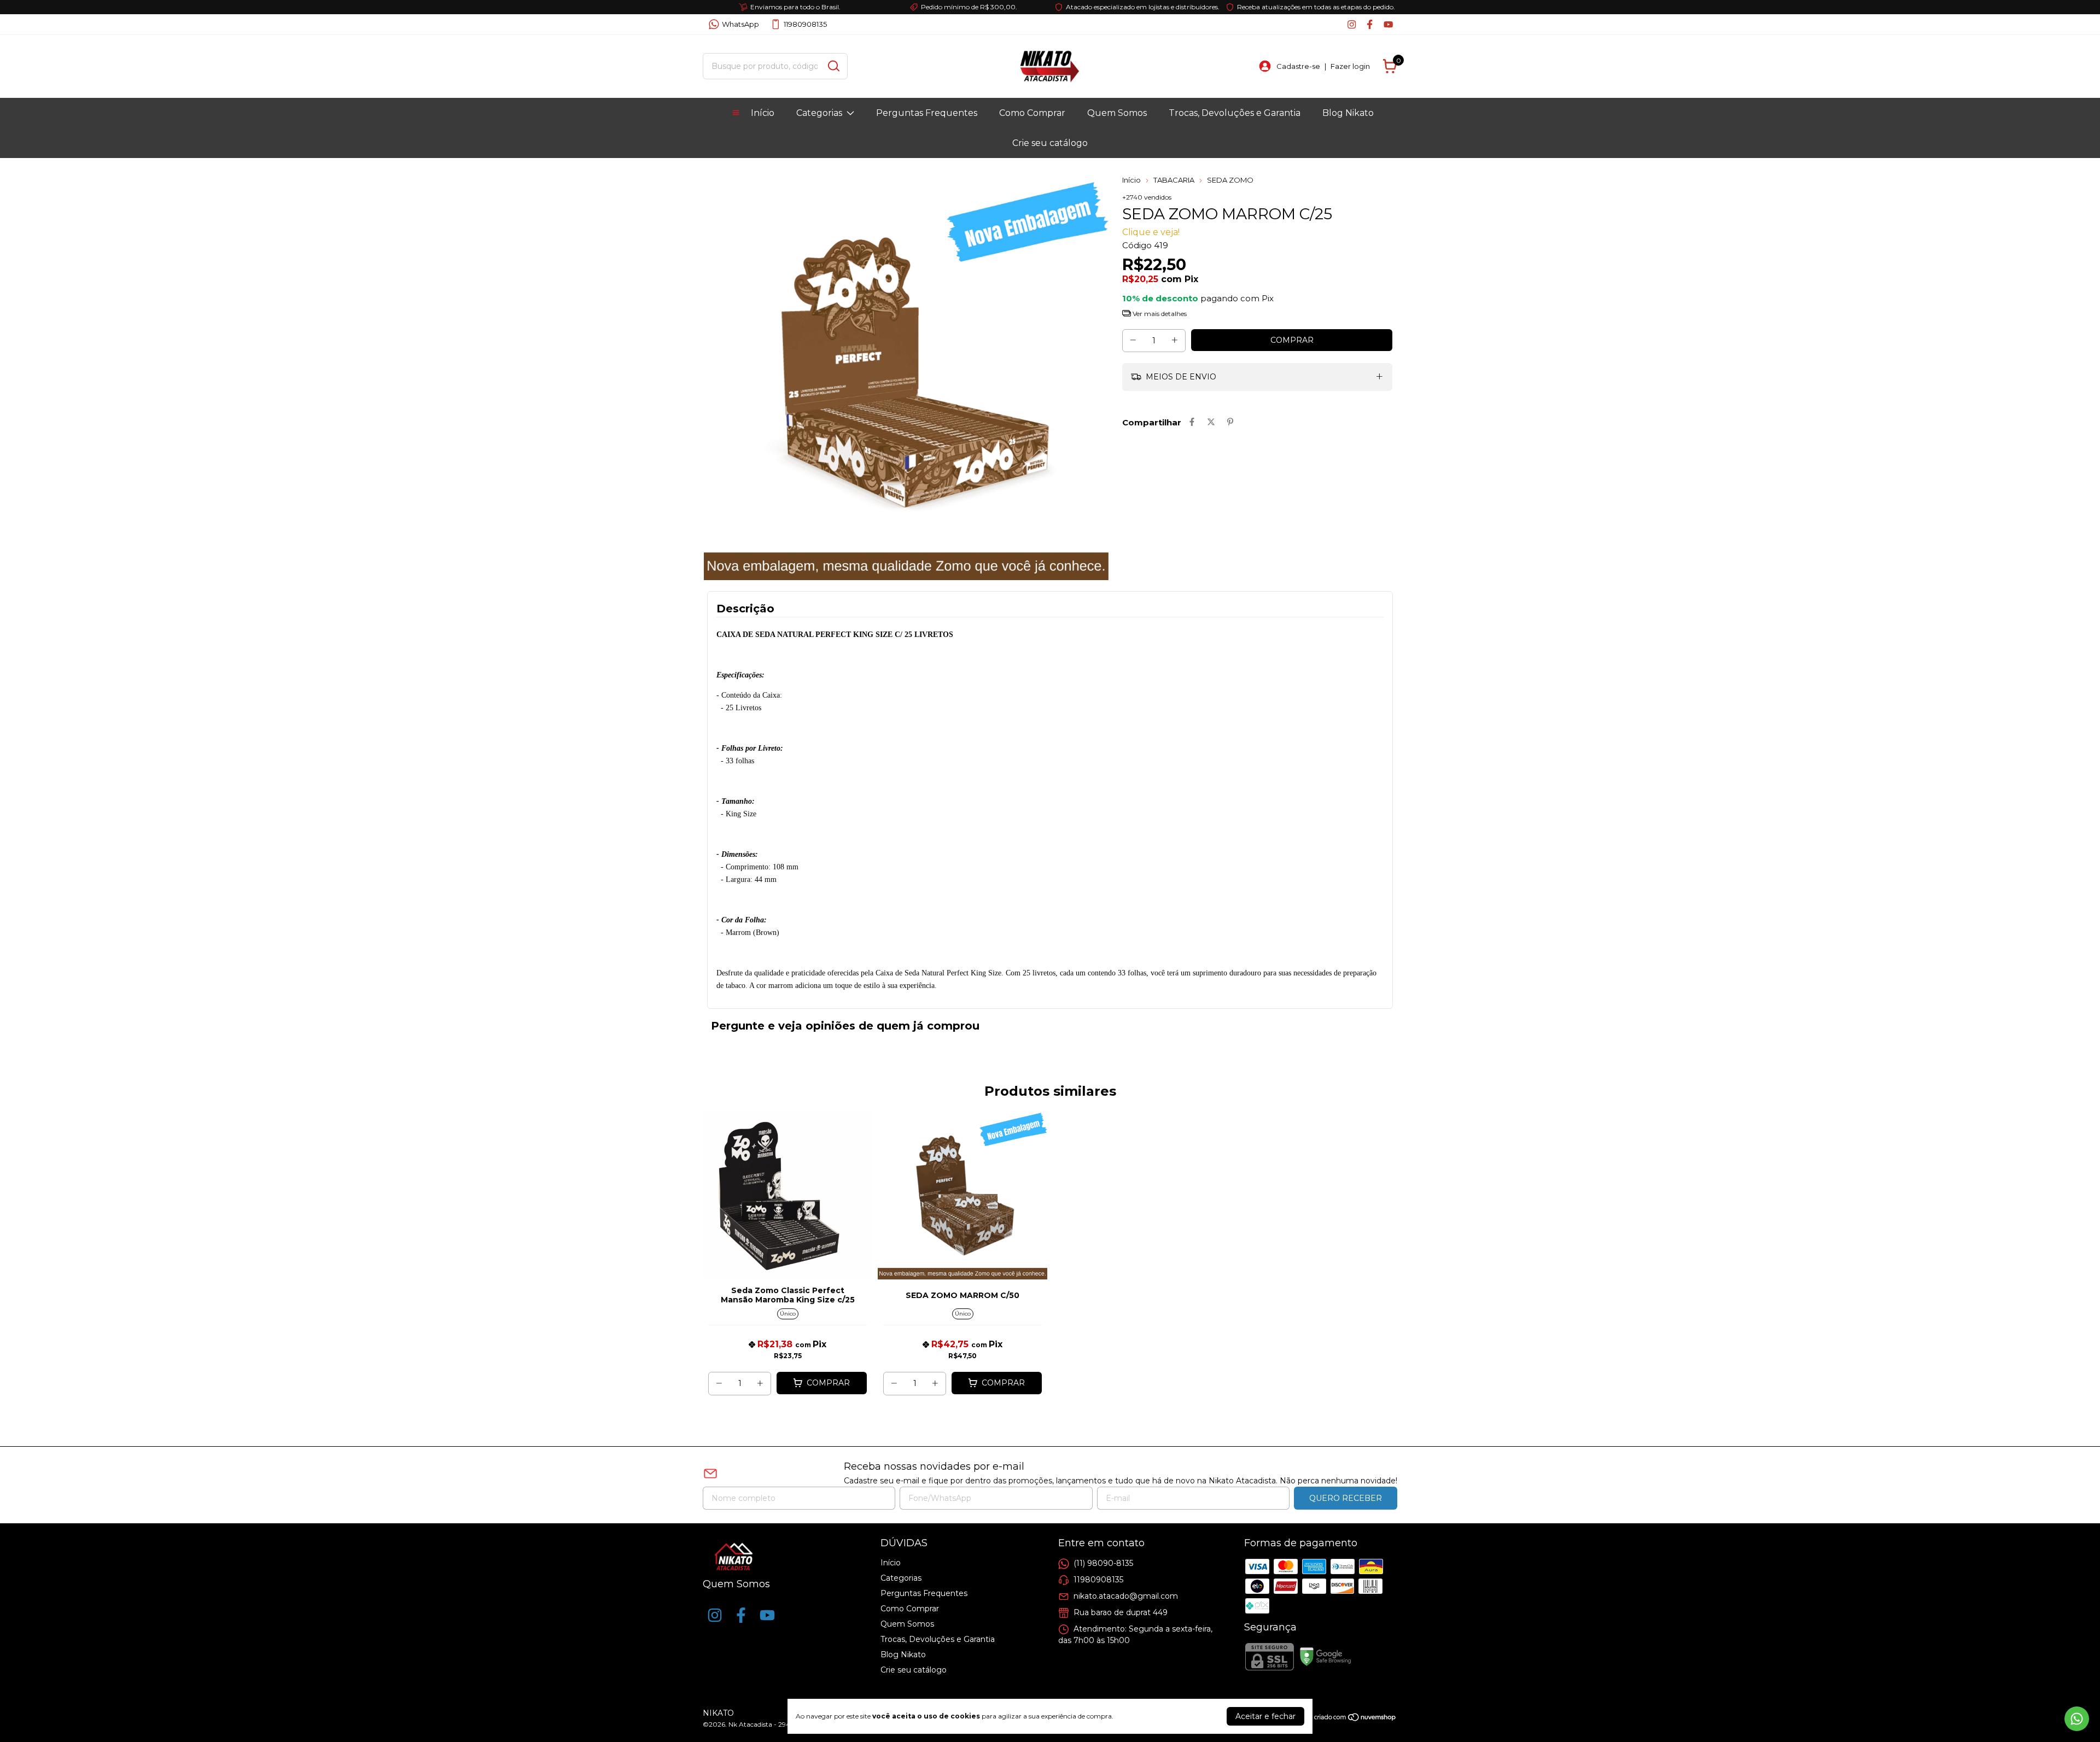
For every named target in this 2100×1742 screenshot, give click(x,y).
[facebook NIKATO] (1370, 24)
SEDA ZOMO (1230, 180)
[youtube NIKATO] (1388, 24)
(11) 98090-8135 (1103, 1563)
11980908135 (805, 24)
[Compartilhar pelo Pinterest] (1230, 422)
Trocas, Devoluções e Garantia (1235, 113)
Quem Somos (1117, 113)
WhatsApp (740, 24)
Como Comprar (1032, 113)
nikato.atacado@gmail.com (1126, 1596)
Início (763, 113)
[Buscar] (833, 66)
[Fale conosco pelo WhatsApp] (2077, 1719)
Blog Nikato (1348, 113)
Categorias (819, 113)
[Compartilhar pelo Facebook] (1192, 422)
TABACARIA (1174, 180)
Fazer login (1350, 66)
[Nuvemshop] (1355, 1719)
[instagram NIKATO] (1352, 24)
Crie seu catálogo (1050, 143)
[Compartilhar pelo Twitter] (1211, 422)
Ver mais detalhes (1159, 314)
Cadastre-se (1298, 66)
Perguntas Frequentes (927, 113)
